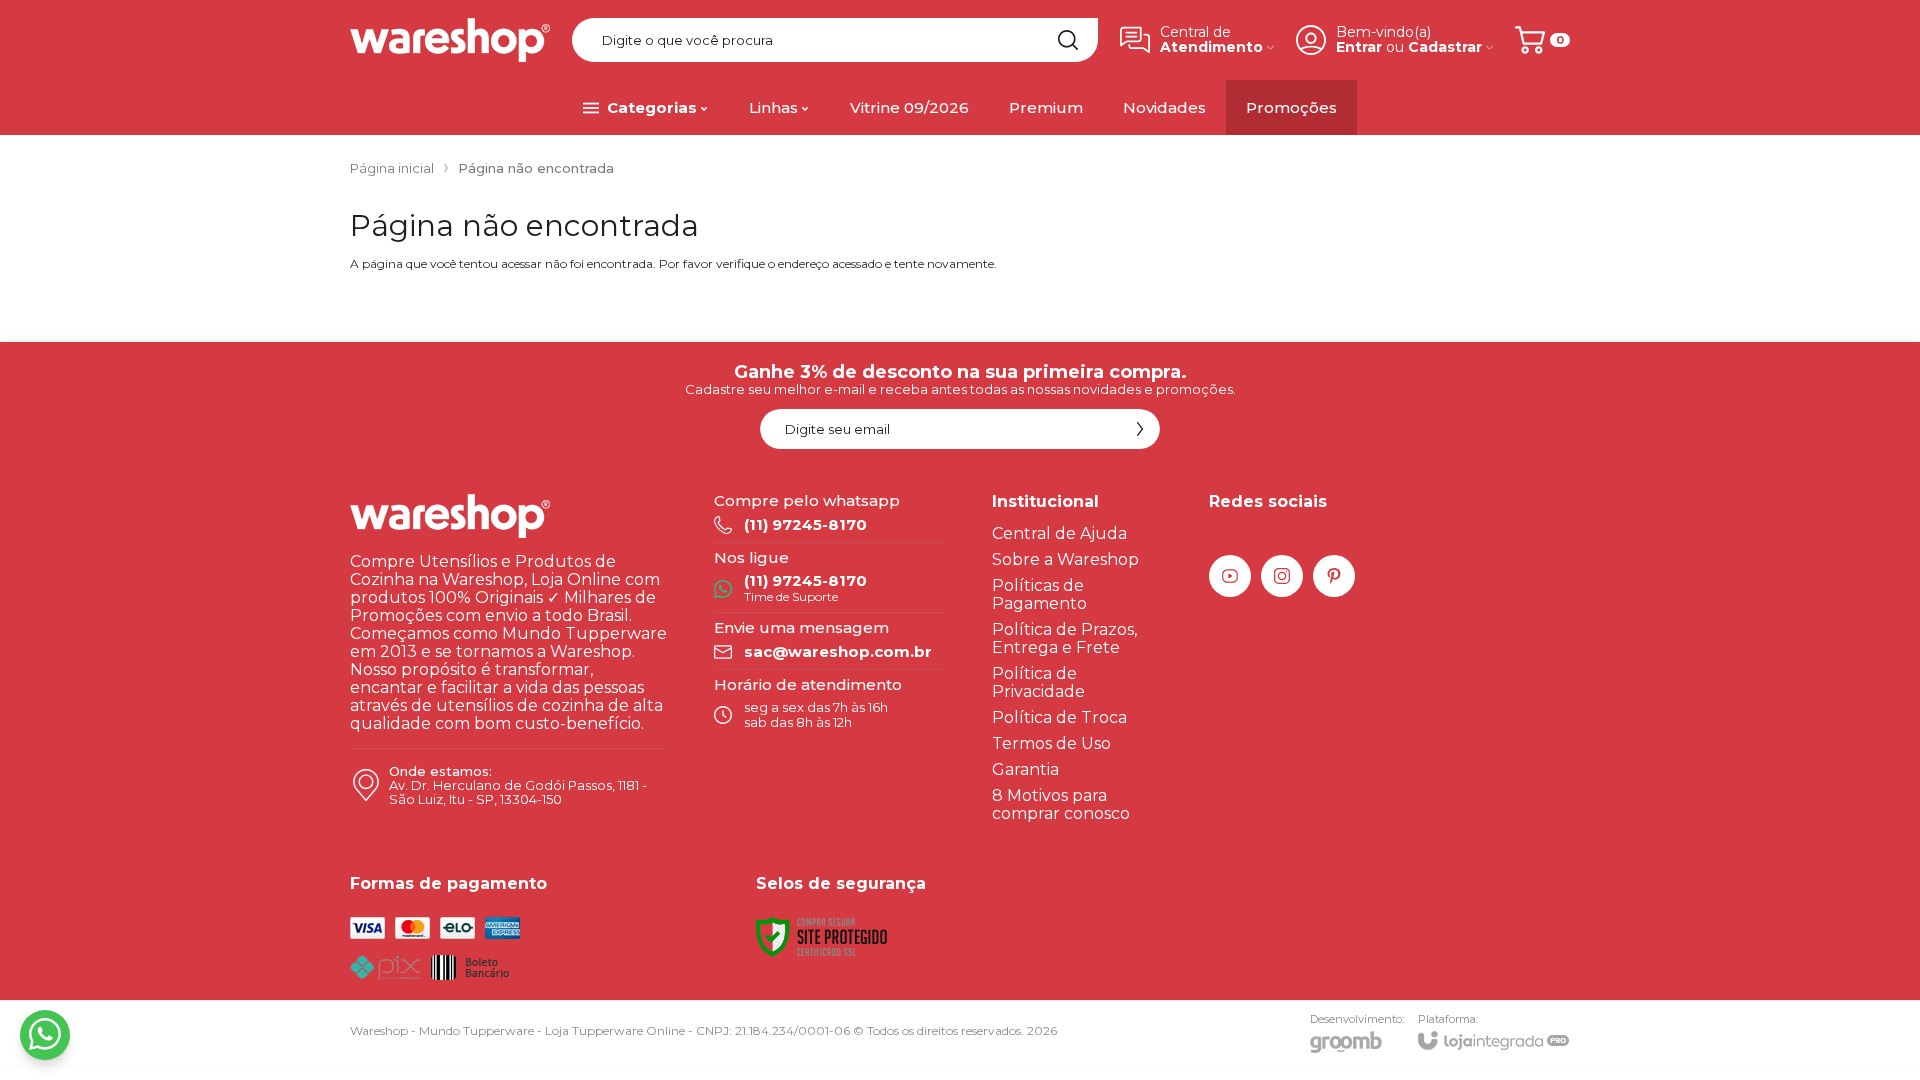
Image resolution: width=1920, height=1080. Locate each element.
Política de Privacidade (1038, 682)
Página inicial (392, 168)
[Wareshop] (450, 40)
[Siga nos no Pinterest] (1334, 576)
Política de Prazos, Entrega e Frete (1064, 638)
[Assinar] (1140, 429)
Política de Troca (1059, 717)
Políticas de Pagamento (1039, 594)
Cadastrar (1445, 47)
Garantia (1025, 769)
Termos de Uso (1051, 743)
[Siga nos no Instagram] (1282, 576)
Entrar (1359, 47)
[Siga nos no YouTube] (1230, 576)
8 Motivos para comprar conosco (1061, 804)
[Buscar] (1068, 40)
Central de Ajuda (1059, 533)
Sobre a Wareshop (1065, 559)
